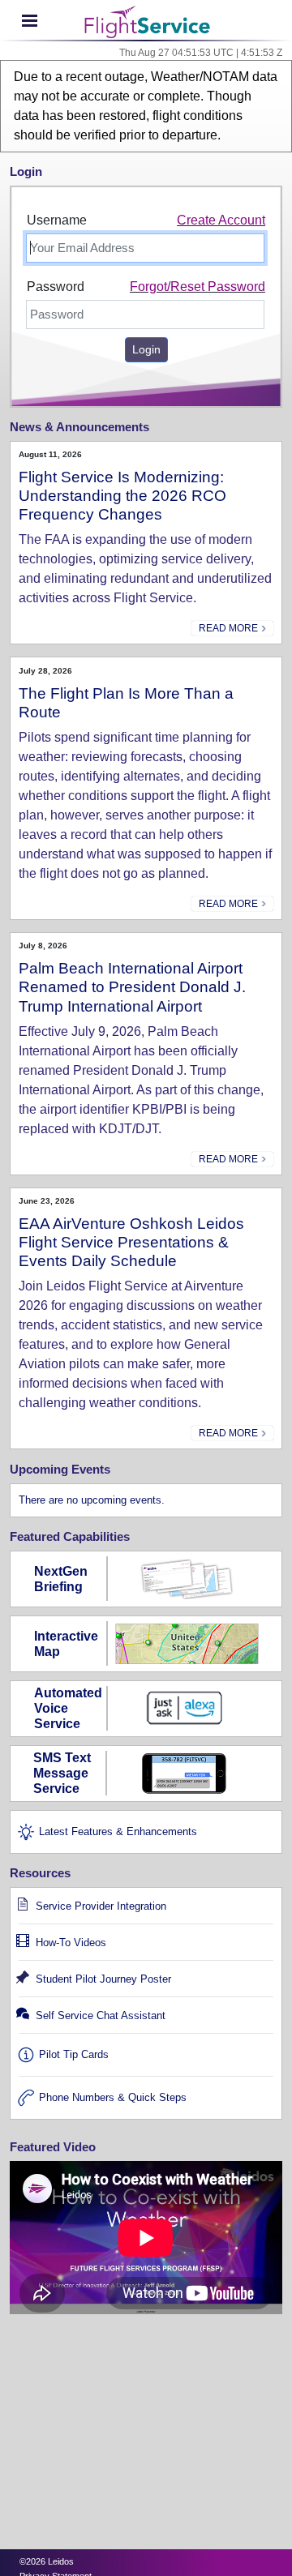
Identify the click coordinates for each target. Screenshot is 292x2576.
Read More (230, 628)
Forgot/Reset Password (198, 287)
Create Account (221, 220)
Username (57, 220)
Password (56, 287)
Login (146, 349)
